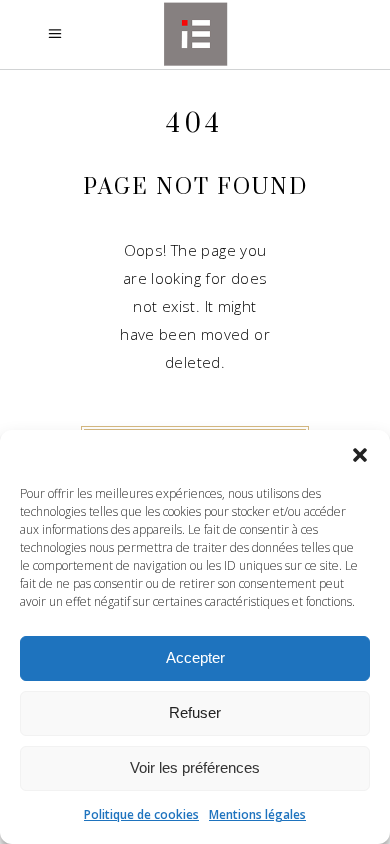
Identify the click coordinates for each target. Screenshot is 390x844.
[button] (360, 455)
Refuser (195, 712)
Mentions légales (257, 814)
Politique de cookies (141, 814)
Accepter (195, 657)
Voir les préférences (195, 767)
